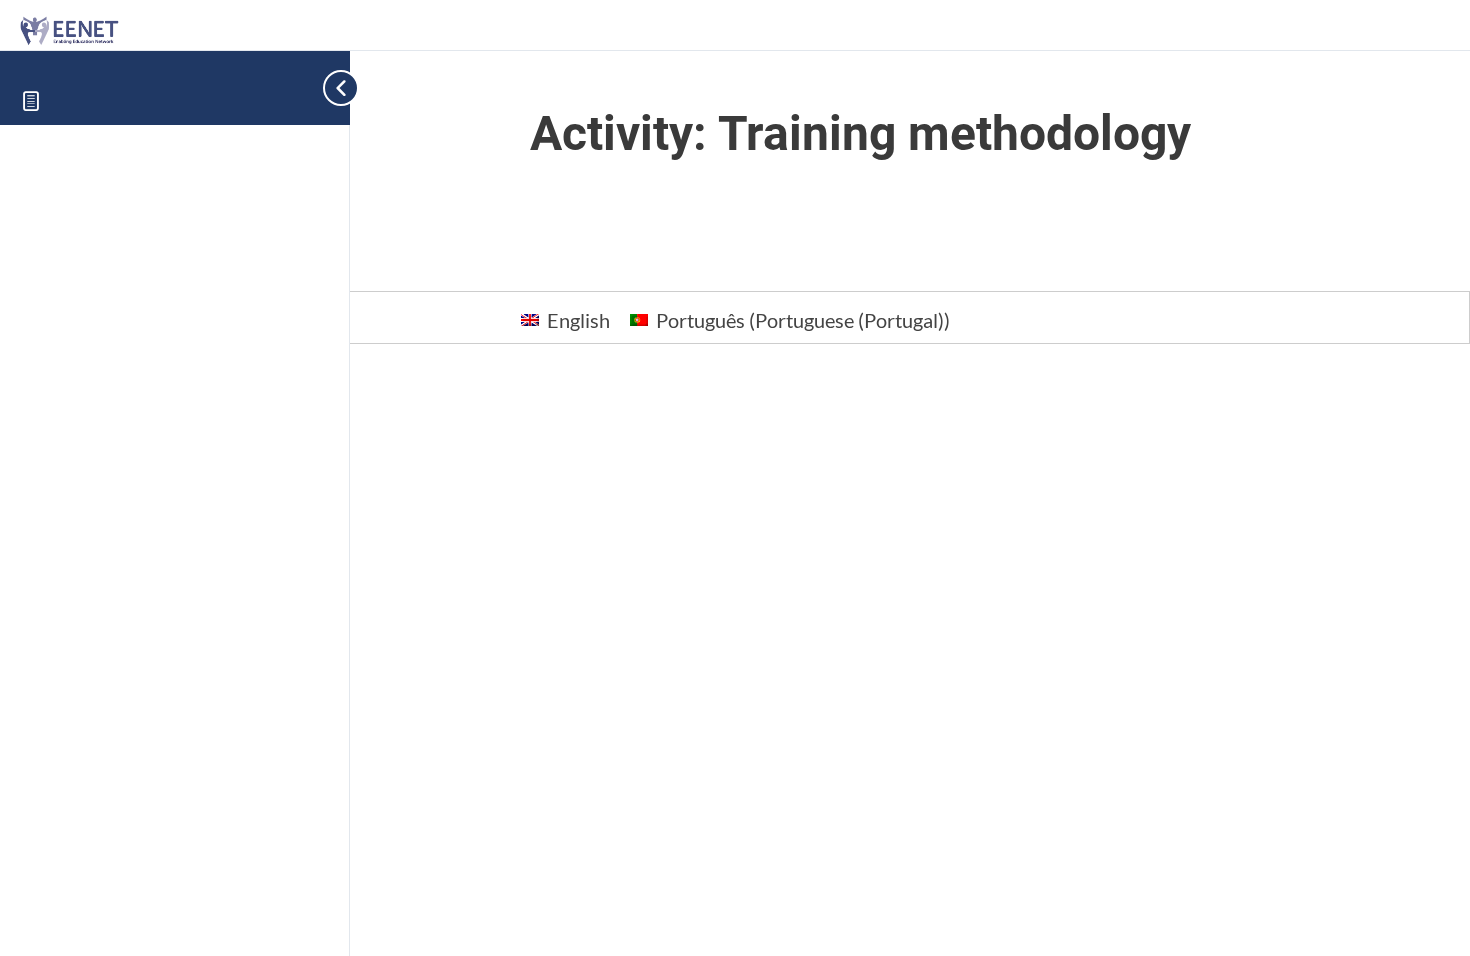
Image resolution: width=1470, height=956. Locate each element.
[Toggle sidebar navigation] (320, 87)
